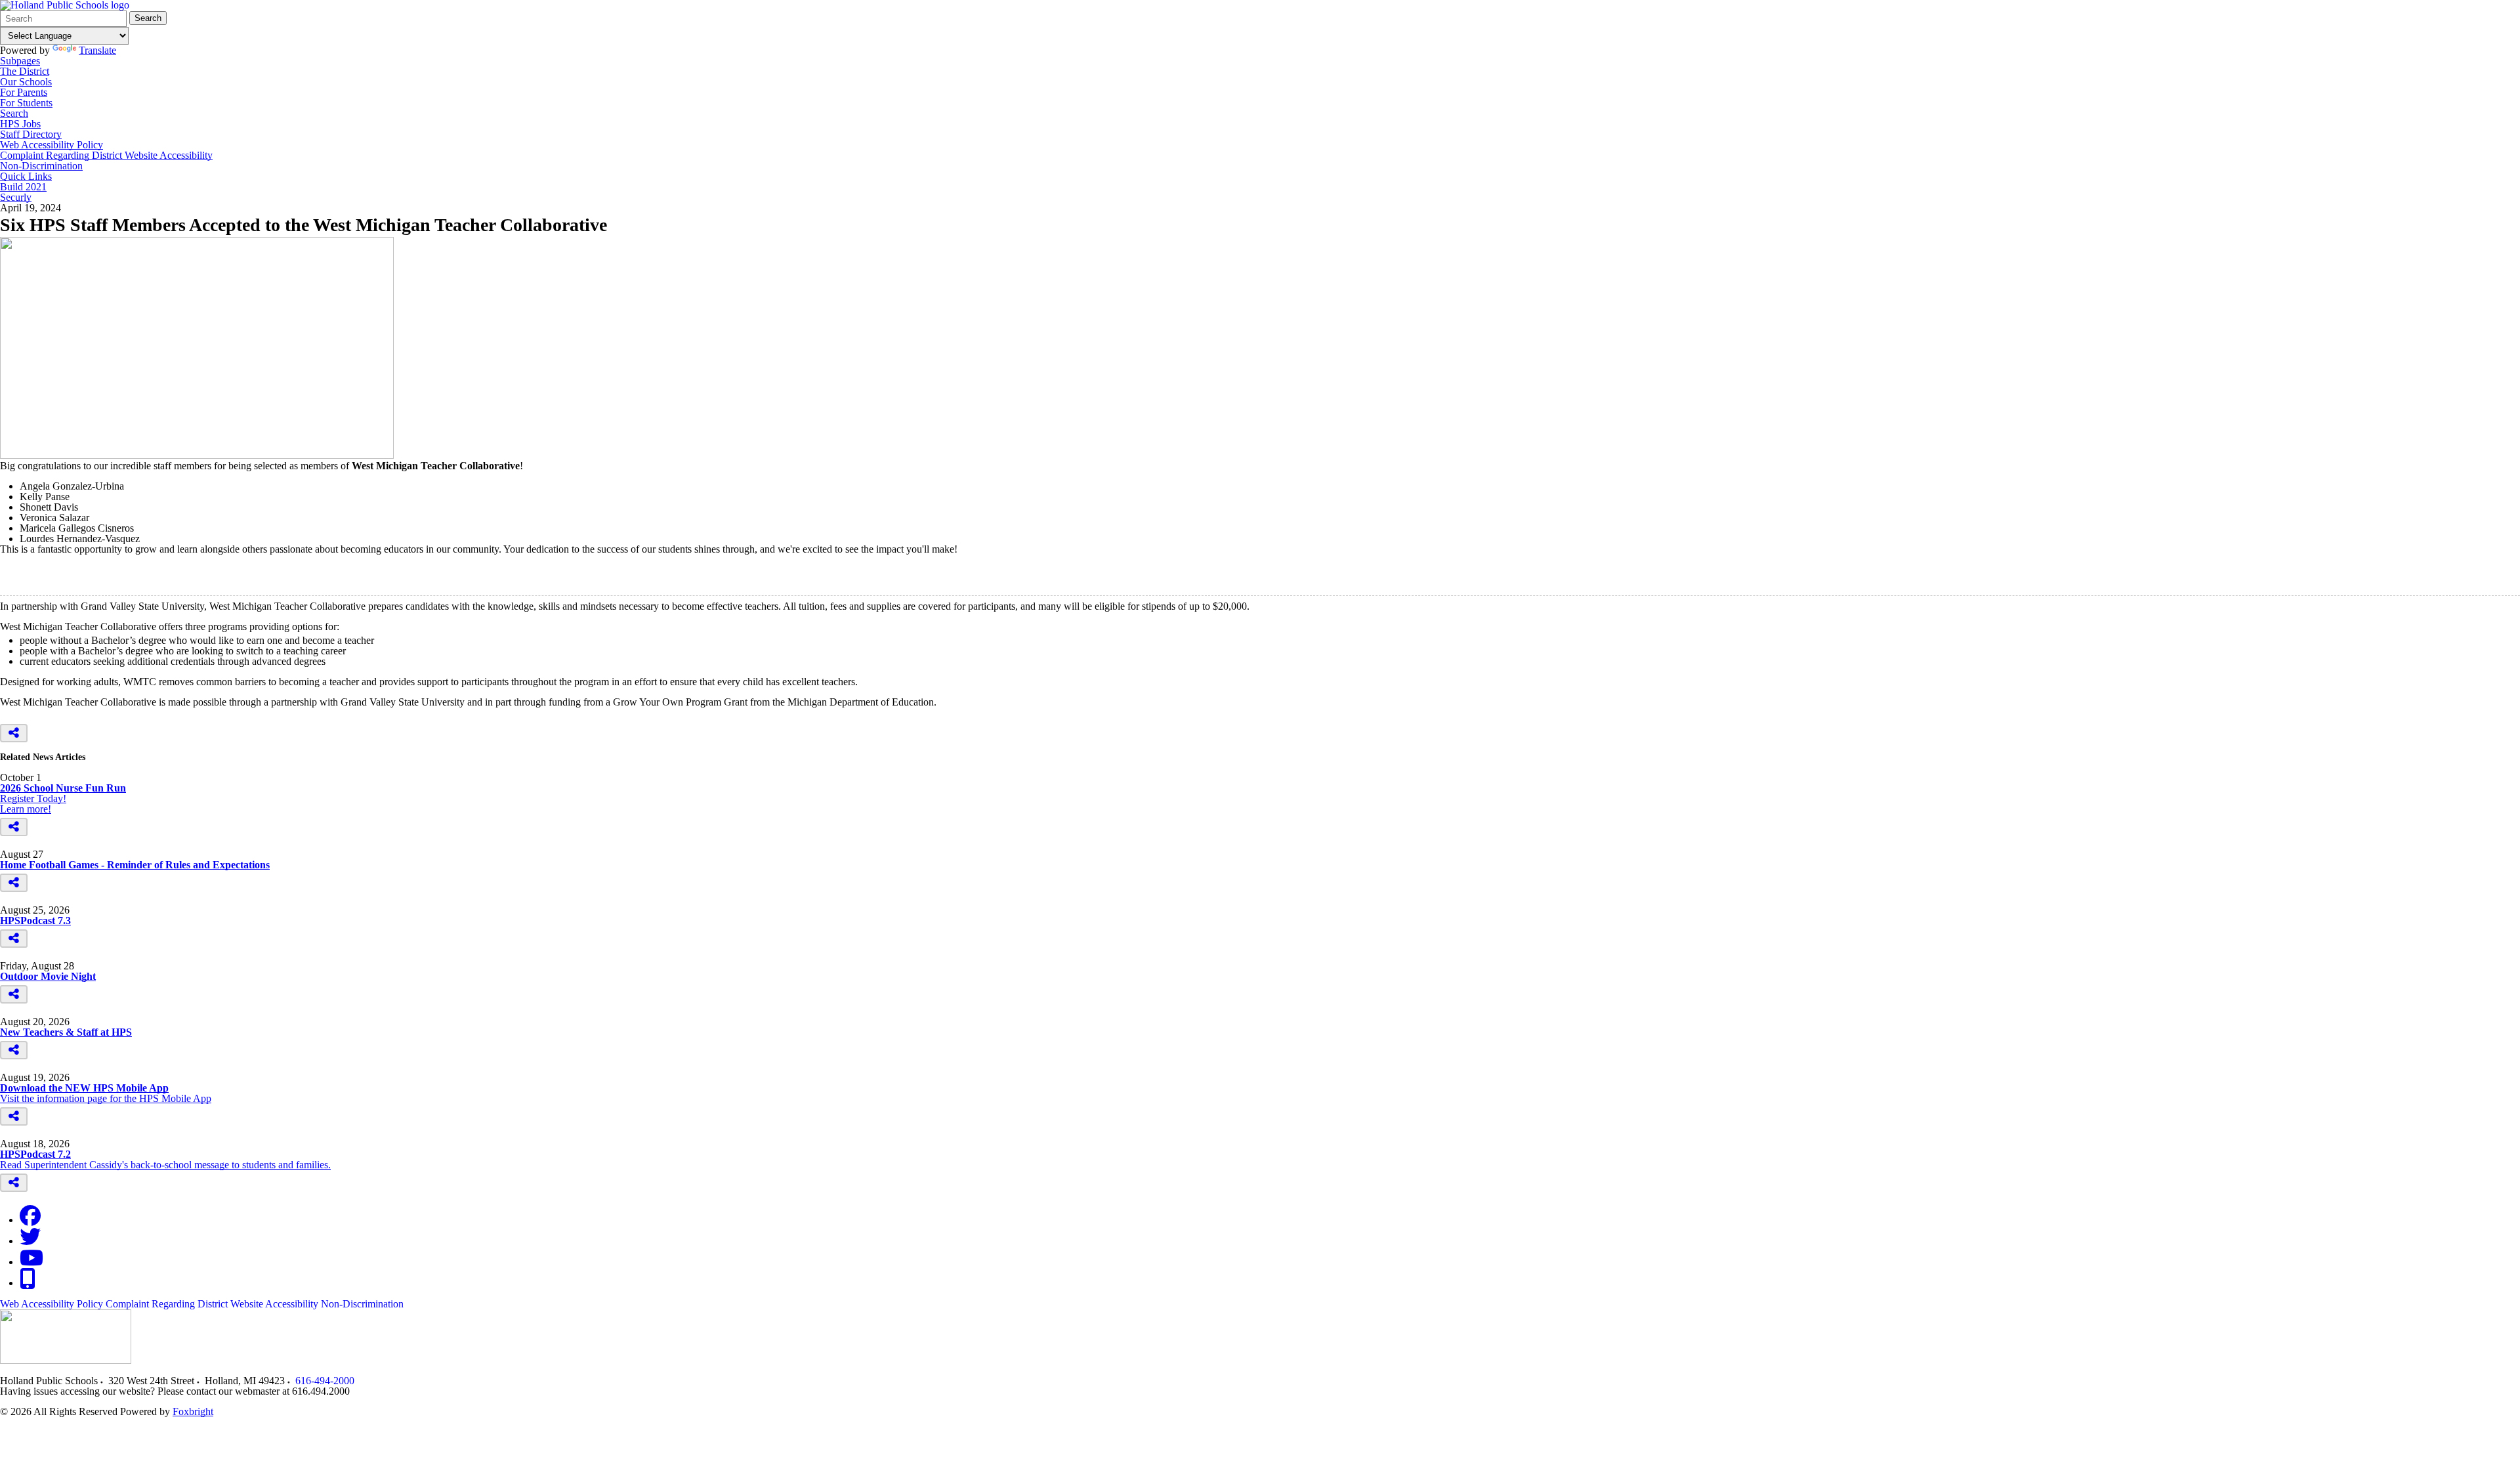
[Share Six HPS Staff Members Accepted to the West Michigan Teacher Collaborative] (14, 733)
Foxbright (193, 1411)
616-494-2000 (325, 1381)
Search (148, 18)
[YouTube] (31, 1262)
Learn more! (26, 809)
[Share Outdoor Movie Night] (14, 994)
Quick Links (26, 177)
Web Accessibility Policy (52, 145)
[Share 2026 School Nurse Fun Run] (14, 827)
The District (25, 72)
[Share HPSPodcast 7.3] (14, 939)
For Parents (24, 93)
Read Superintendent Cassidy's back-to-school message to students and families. (165, 1165)
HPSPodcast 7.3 (35, 921)
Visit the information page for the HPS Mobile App (106, 1098)
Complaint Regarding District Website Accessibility (106, 156)
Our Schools (26, 82)
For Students (26, 103)
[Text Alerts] (28, 1283)
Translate (97, 50)
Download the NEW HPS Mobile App (84, 1088)
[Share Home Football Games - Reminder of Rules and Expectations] (14, 883)
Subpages (20, 61)
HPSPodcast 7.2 (35, 1154)
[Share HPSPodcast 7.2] (14, 1183)
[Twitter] (30, 1241)
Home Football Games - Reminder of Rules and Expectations (135, 865)
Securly (16, 198)
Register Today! (33, 798)
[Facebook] (30, 1220)
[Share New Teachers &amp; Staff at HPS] (14, 1050)
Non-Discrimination (41, 166)
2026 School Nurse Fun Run (63, 788)
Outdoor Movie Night (48, 976)
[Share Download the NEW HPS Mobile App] (14, 1116)
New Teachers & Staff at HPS (66, 1032)
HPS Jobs (20, 124)
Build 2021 (23, 187)
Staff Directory (31, 135)
